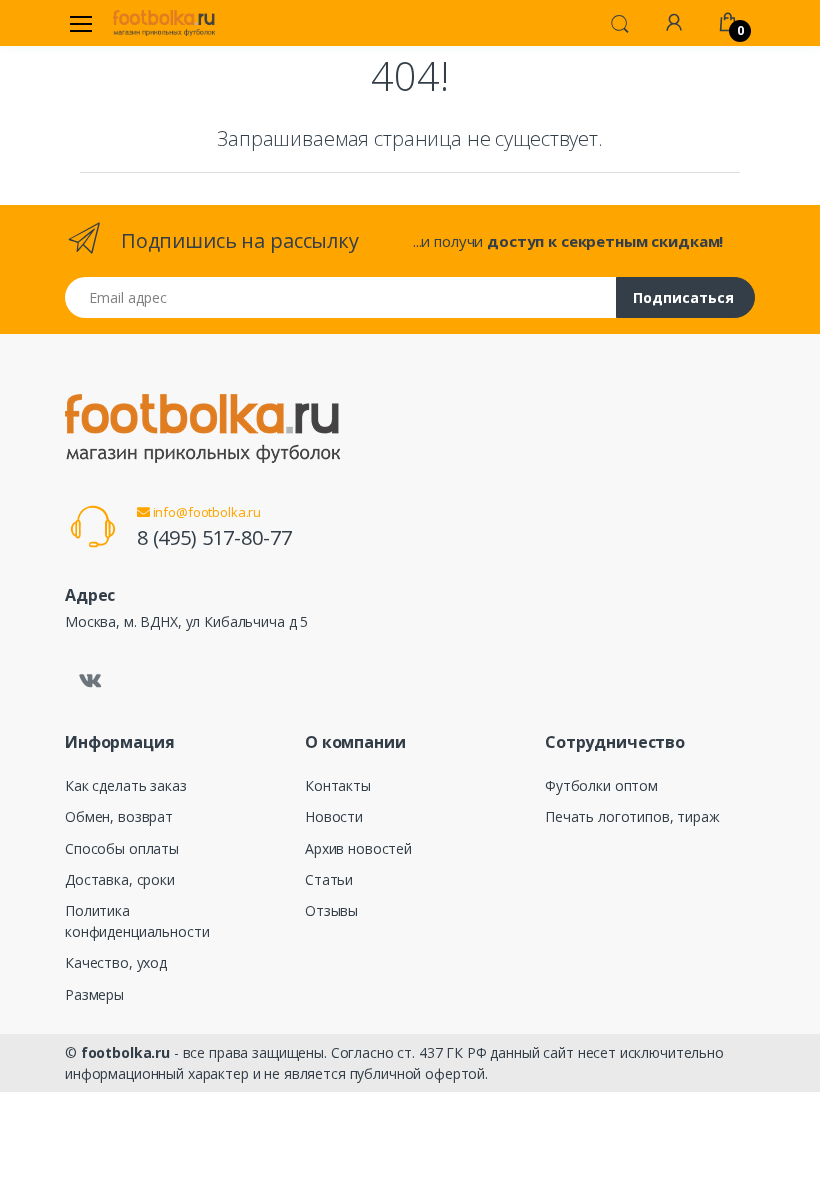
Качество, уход (116, 962)
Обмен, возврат (119, 816)
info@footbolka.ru (205, 512)
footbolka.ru (125, 1052)
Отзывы (331, 910)
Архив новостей (358, 848)
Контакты (338, 785)
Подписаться (683, 297)
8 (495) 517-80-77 (214, 537)
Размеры (94, 994)
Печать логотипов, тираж (632, 816)
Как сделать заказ (126, 785)
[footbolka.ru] (164, 23)
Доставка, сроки (120, 879)
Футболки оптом (601, 785)
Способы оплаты (122, 848)
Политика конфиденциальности (137, 921)
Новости (334, 816)
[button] (620, 22)
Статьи (329, 879)
